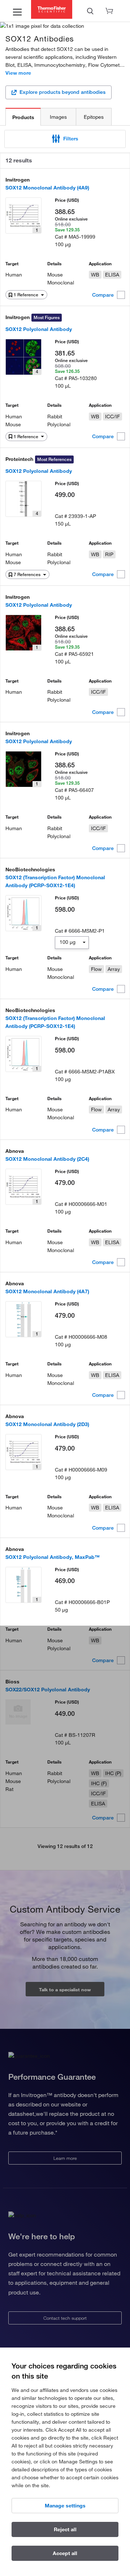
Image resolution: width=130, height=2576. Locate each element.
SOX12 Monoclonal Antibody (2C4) (47, 1159)
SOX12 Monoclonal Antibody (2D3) (47, 1424)
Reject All (65, 2529)
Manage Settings (65, 2506)
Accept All (65, 2553)
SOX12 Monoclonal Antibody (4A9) (47, 188)
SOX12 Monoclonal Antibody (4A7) (47, 1291)
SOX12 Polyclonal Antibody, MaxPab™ (53, 1557)
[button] (65, 139)
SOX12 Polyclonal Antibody (39, 329)
